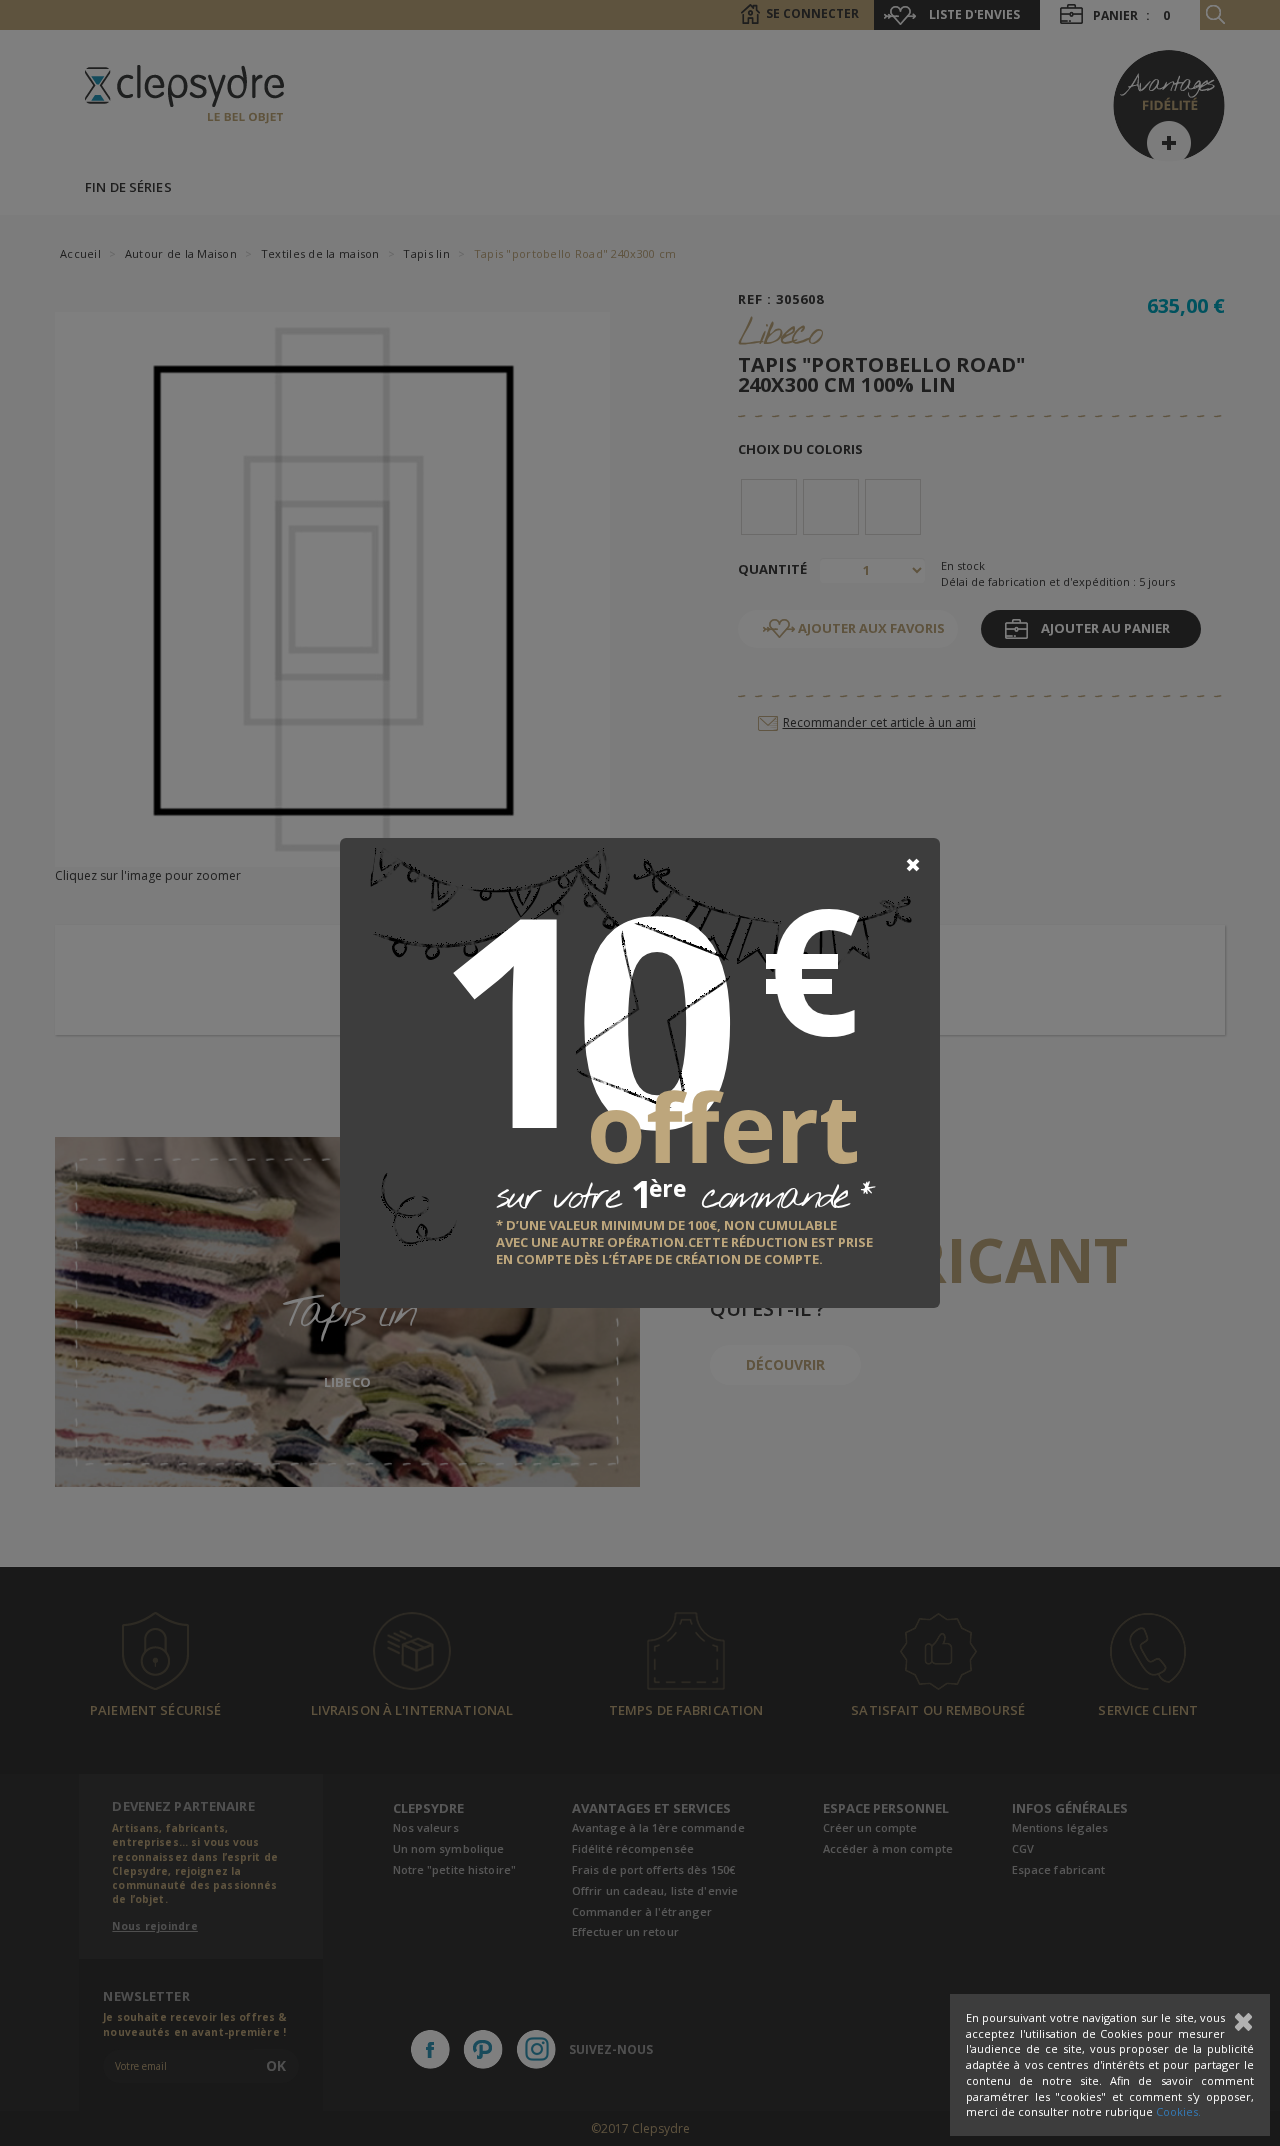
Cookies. (1178, 2111)
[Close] (913, 865)
